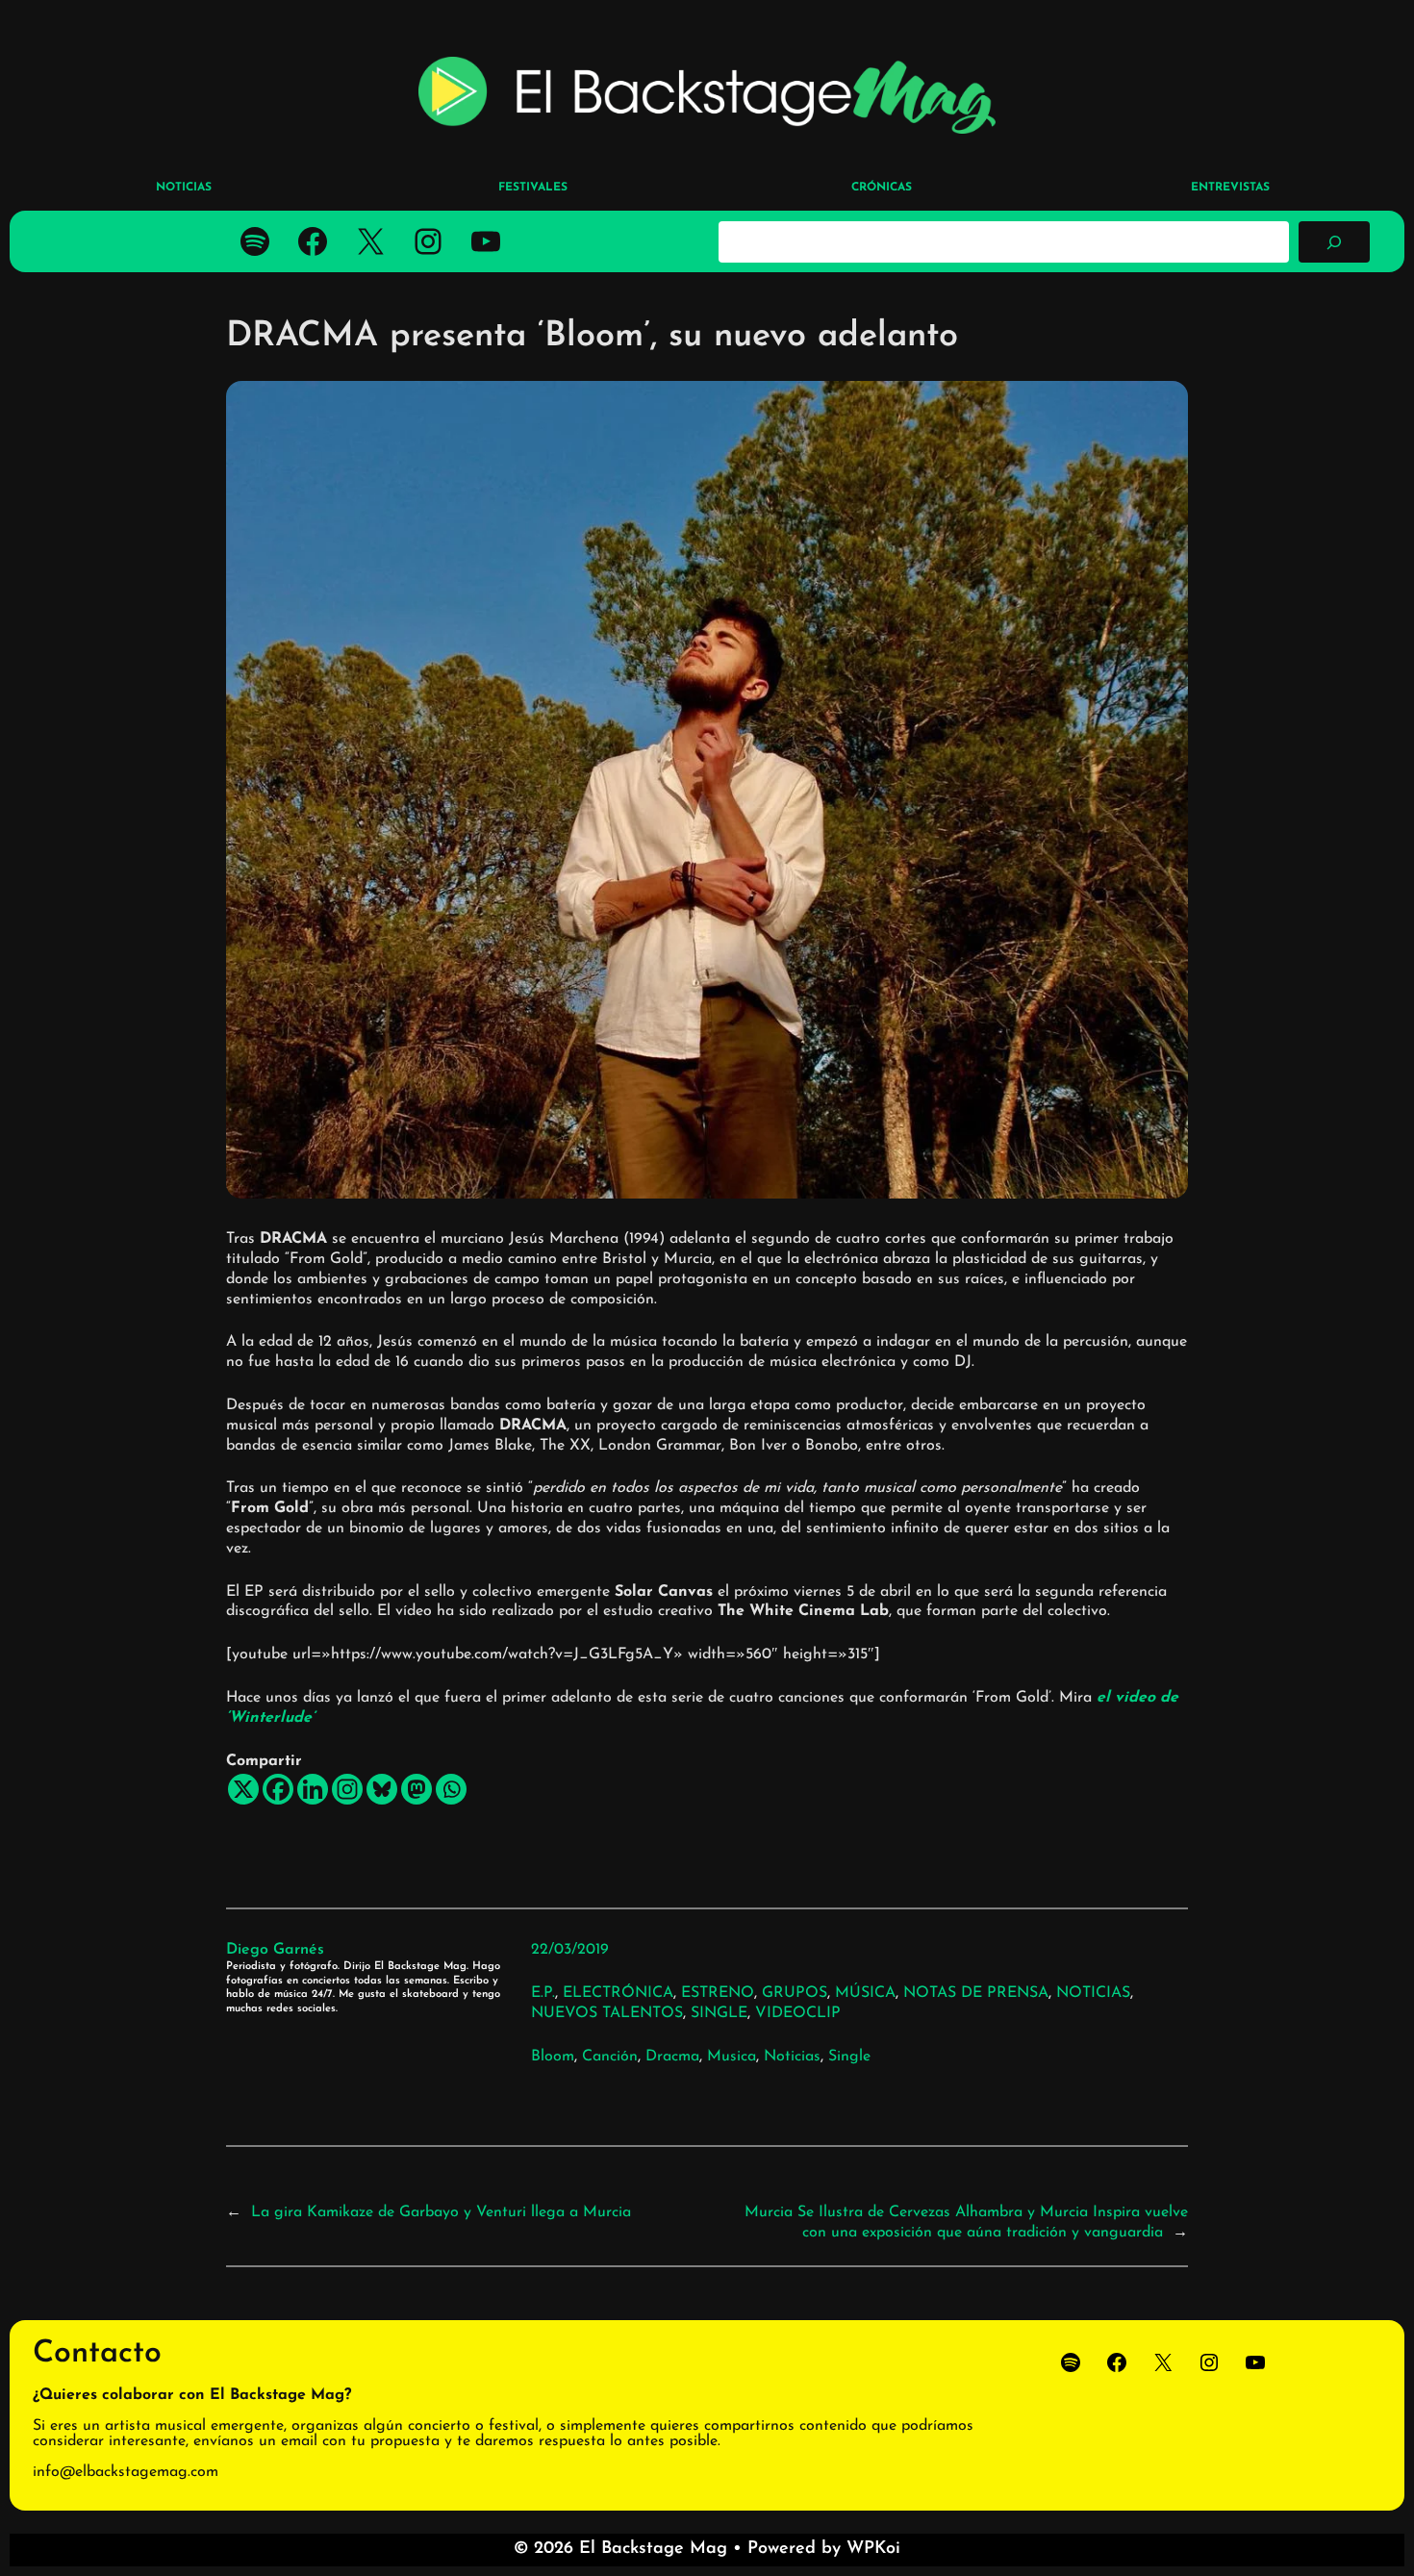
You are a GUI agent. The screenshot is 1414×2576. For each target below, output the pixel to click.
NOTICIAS (1093, 1993)
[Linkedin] (313, 1789)
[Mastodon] (417, 1789)
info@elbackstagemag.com (126, 2472)
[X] (243, 1789)
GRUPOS (795, 1993)
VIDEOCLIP (798, 2013)
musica (732, 2057)
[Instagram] (347, 1789)
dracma (672, 2057)
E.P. (543, 1993)
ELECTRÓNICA (618, 1993)
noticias (792, 2057)
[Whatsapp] (451, 1789)
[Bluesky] (382, 1789)
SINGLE (719, 2013)
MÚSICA (865, 1993)
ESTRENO (718, 1993)
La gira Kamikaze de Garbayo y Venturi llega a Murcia (441, 2212)
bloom (553, 2057)
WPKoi (873, 2549)
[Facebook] (278, 1789)
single (849, 2057)
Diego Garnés (275, 1950)
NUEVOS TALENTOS (607, 2013)
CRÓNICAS (882, 188)
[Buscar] (1334, 241)
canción (610, 2057)
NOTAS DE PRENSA (976, 1993)
